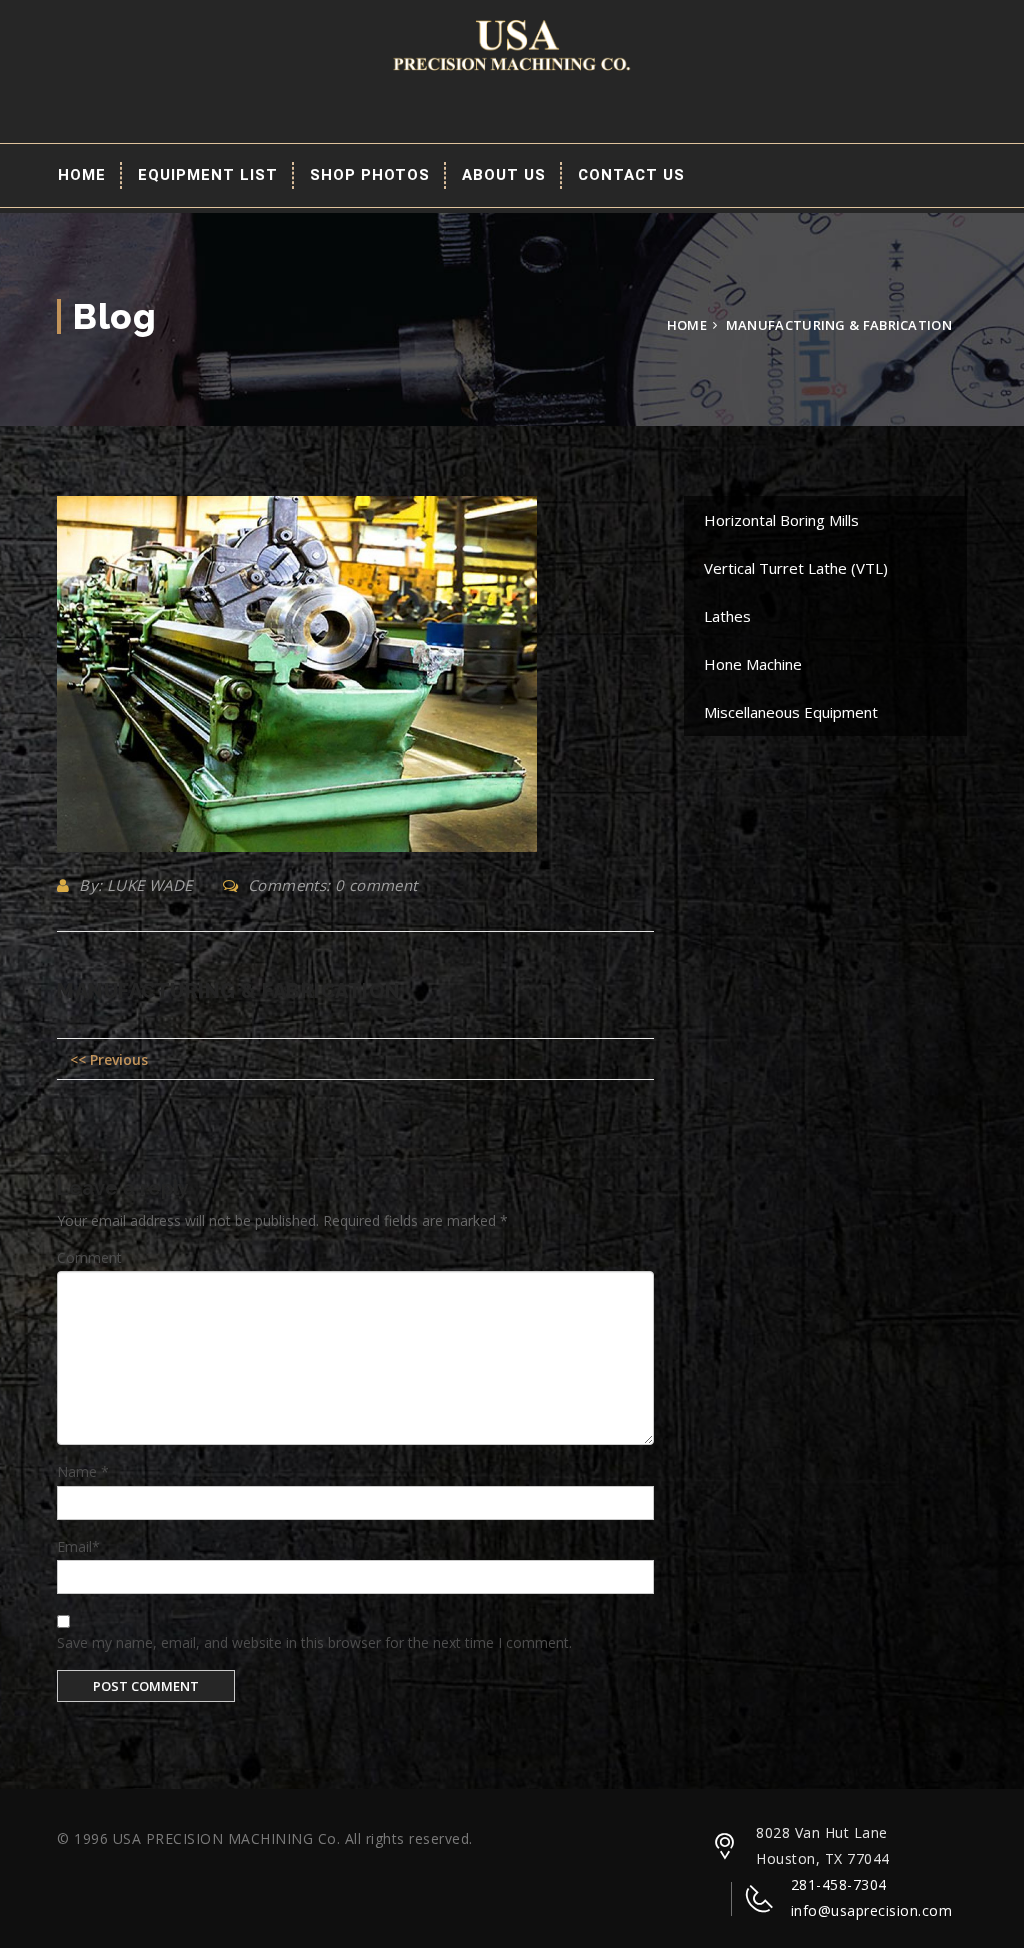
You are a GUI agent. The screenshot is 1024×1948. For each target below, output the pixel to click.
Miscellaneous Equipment (791, 712)
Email (78, 1546)
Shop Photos (370, 175)
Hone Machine (753, 664)
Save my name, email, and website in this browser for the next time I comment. (314, 1642)
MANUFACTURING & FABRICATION (229, 991)
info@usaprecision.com (872, 1910)
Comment (89, 1257)
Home (82, 175)
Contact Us (631, 175)
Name (83, 1471)
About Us (504, 175)
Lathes (727, 616)
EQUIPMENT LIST (208, 175)
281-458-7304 (839, 1884)
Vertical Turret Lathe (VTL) (796, 568)
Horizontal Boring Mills (781, 520)
